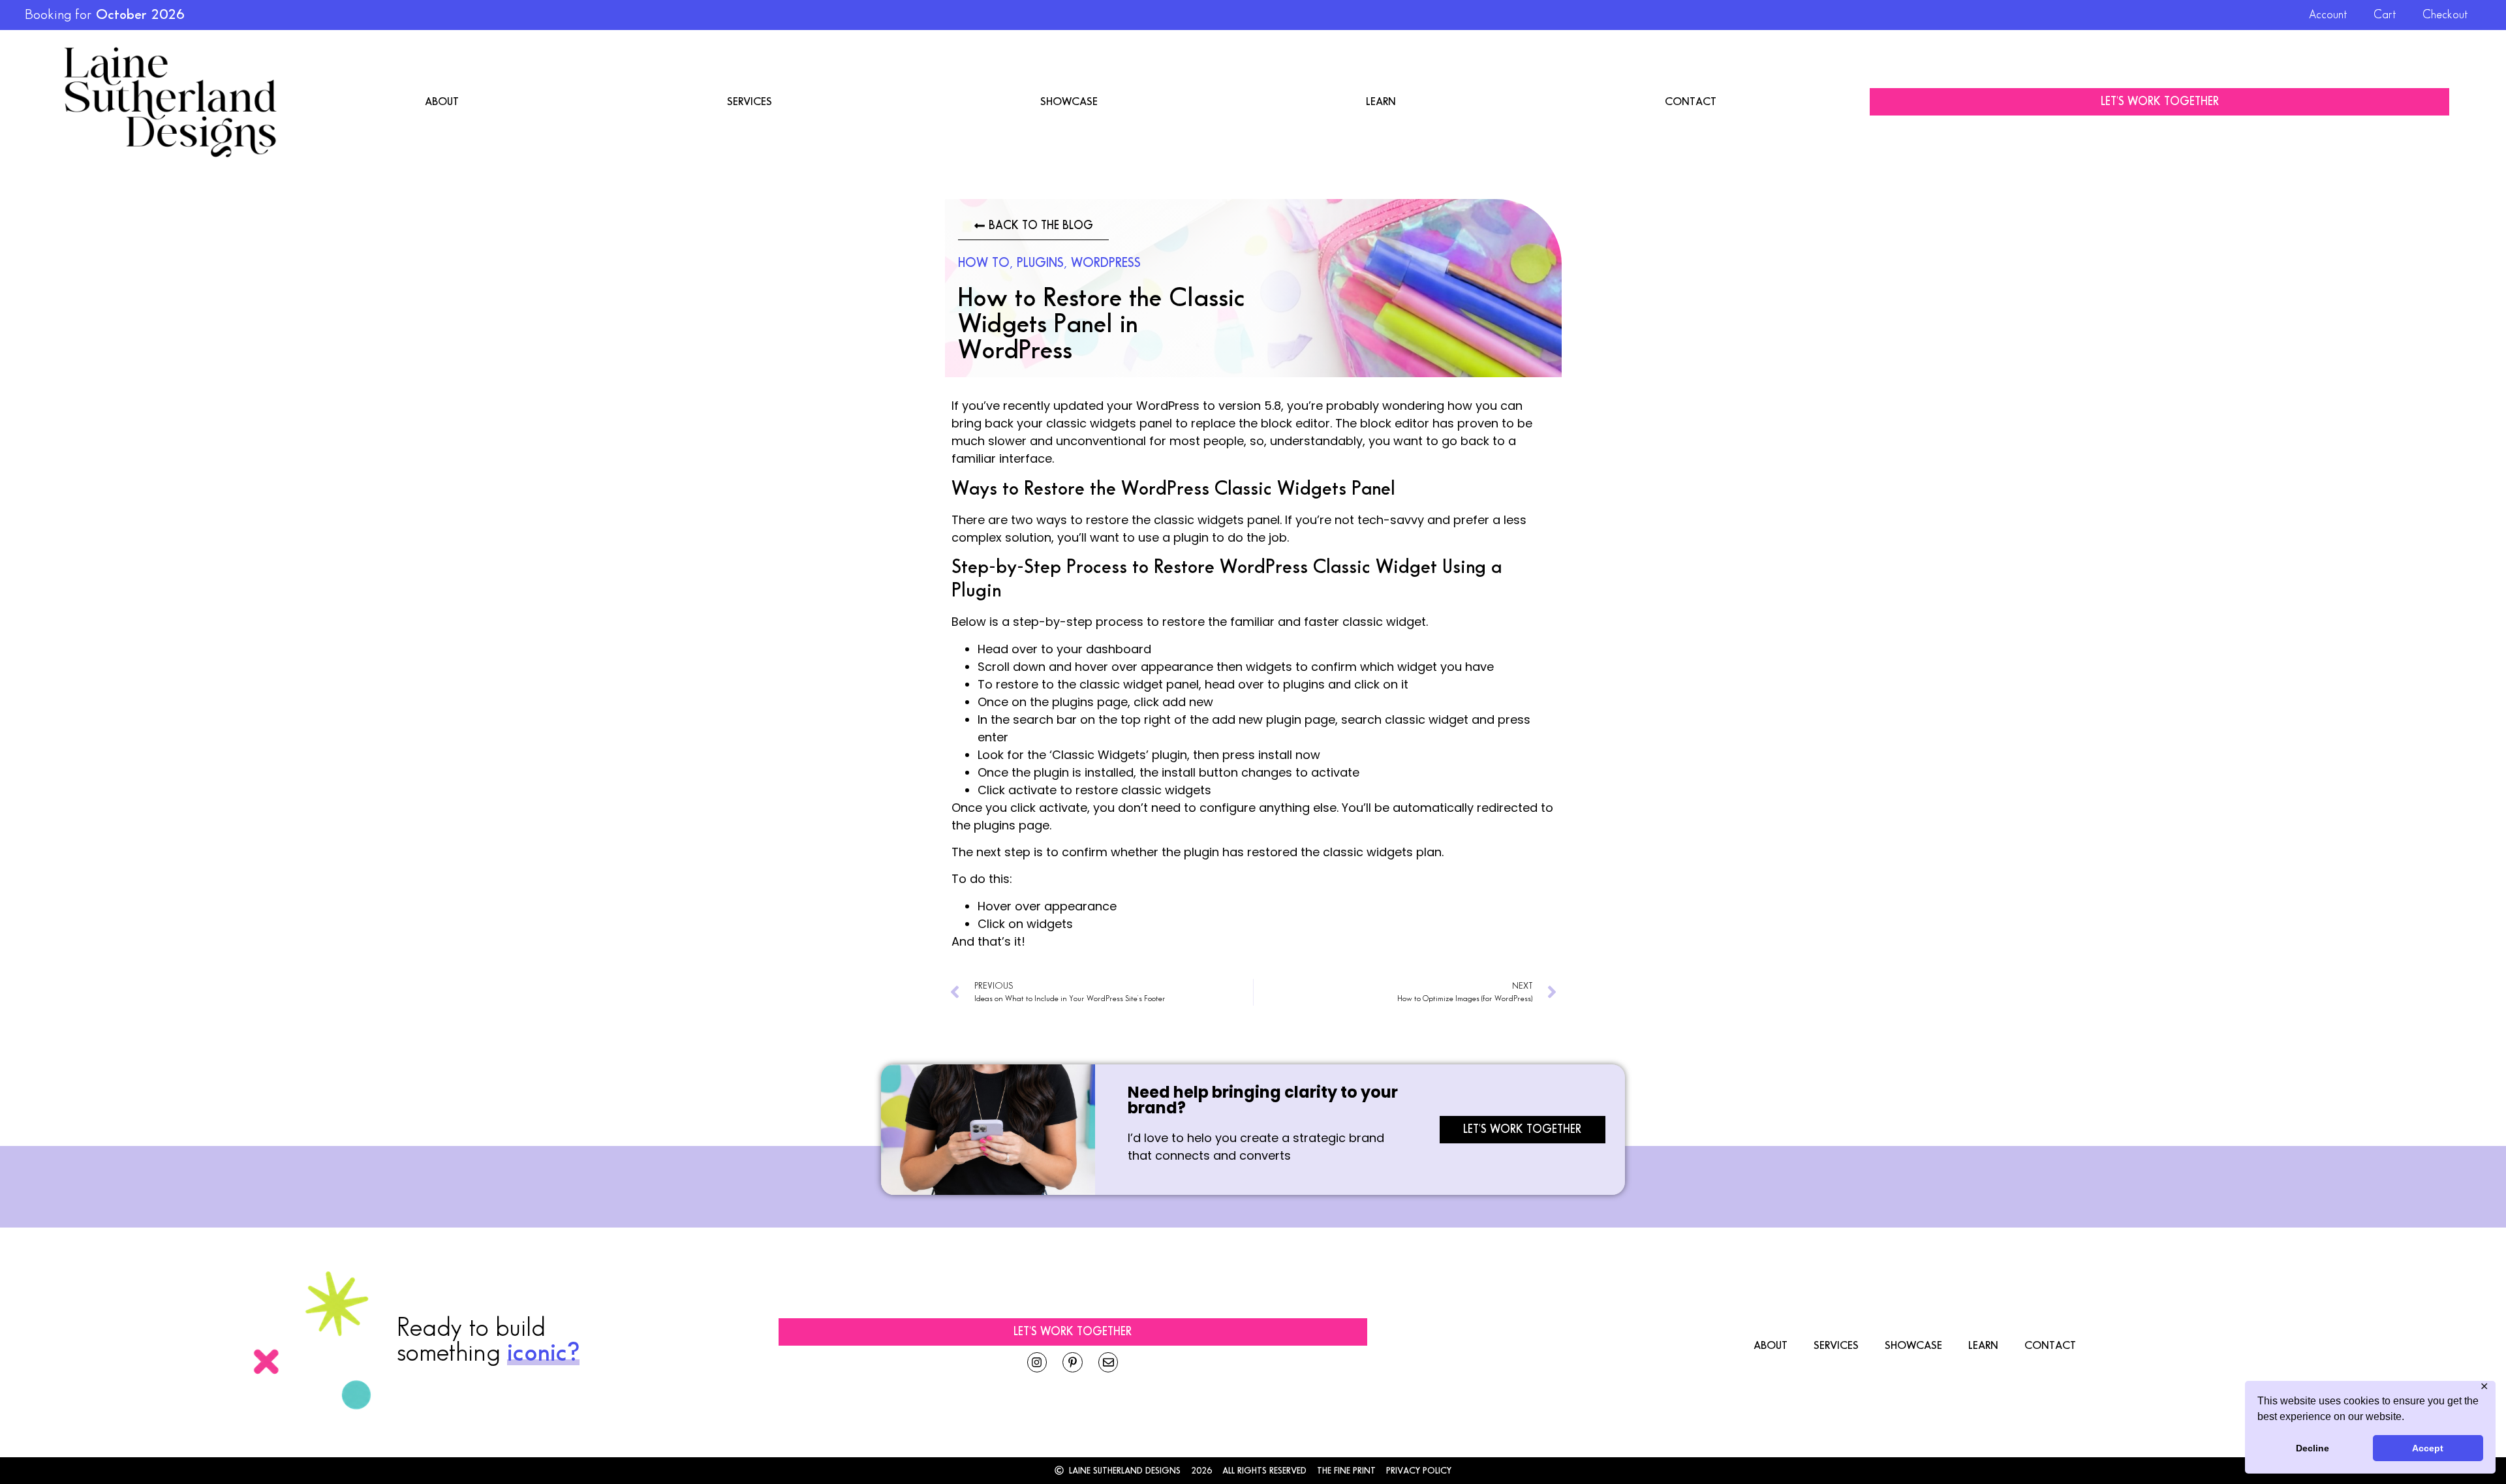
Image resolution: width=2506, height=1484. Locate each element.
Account (2328, 15)
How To (984, 263)
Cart (2385, 15)
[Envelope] (1108, 1362)
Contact (1691, 102)
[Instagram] (1037, 1362)
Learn (1381, 102)
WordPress (1106, 263)
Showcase (1069, 102)
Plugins (1040, 263)
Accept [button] (2428, 1448)
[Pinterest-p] (1073, 1362)
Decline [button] (2313, 1448)
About (442, 102)
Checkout (2445, 15)
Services (750, 102)
